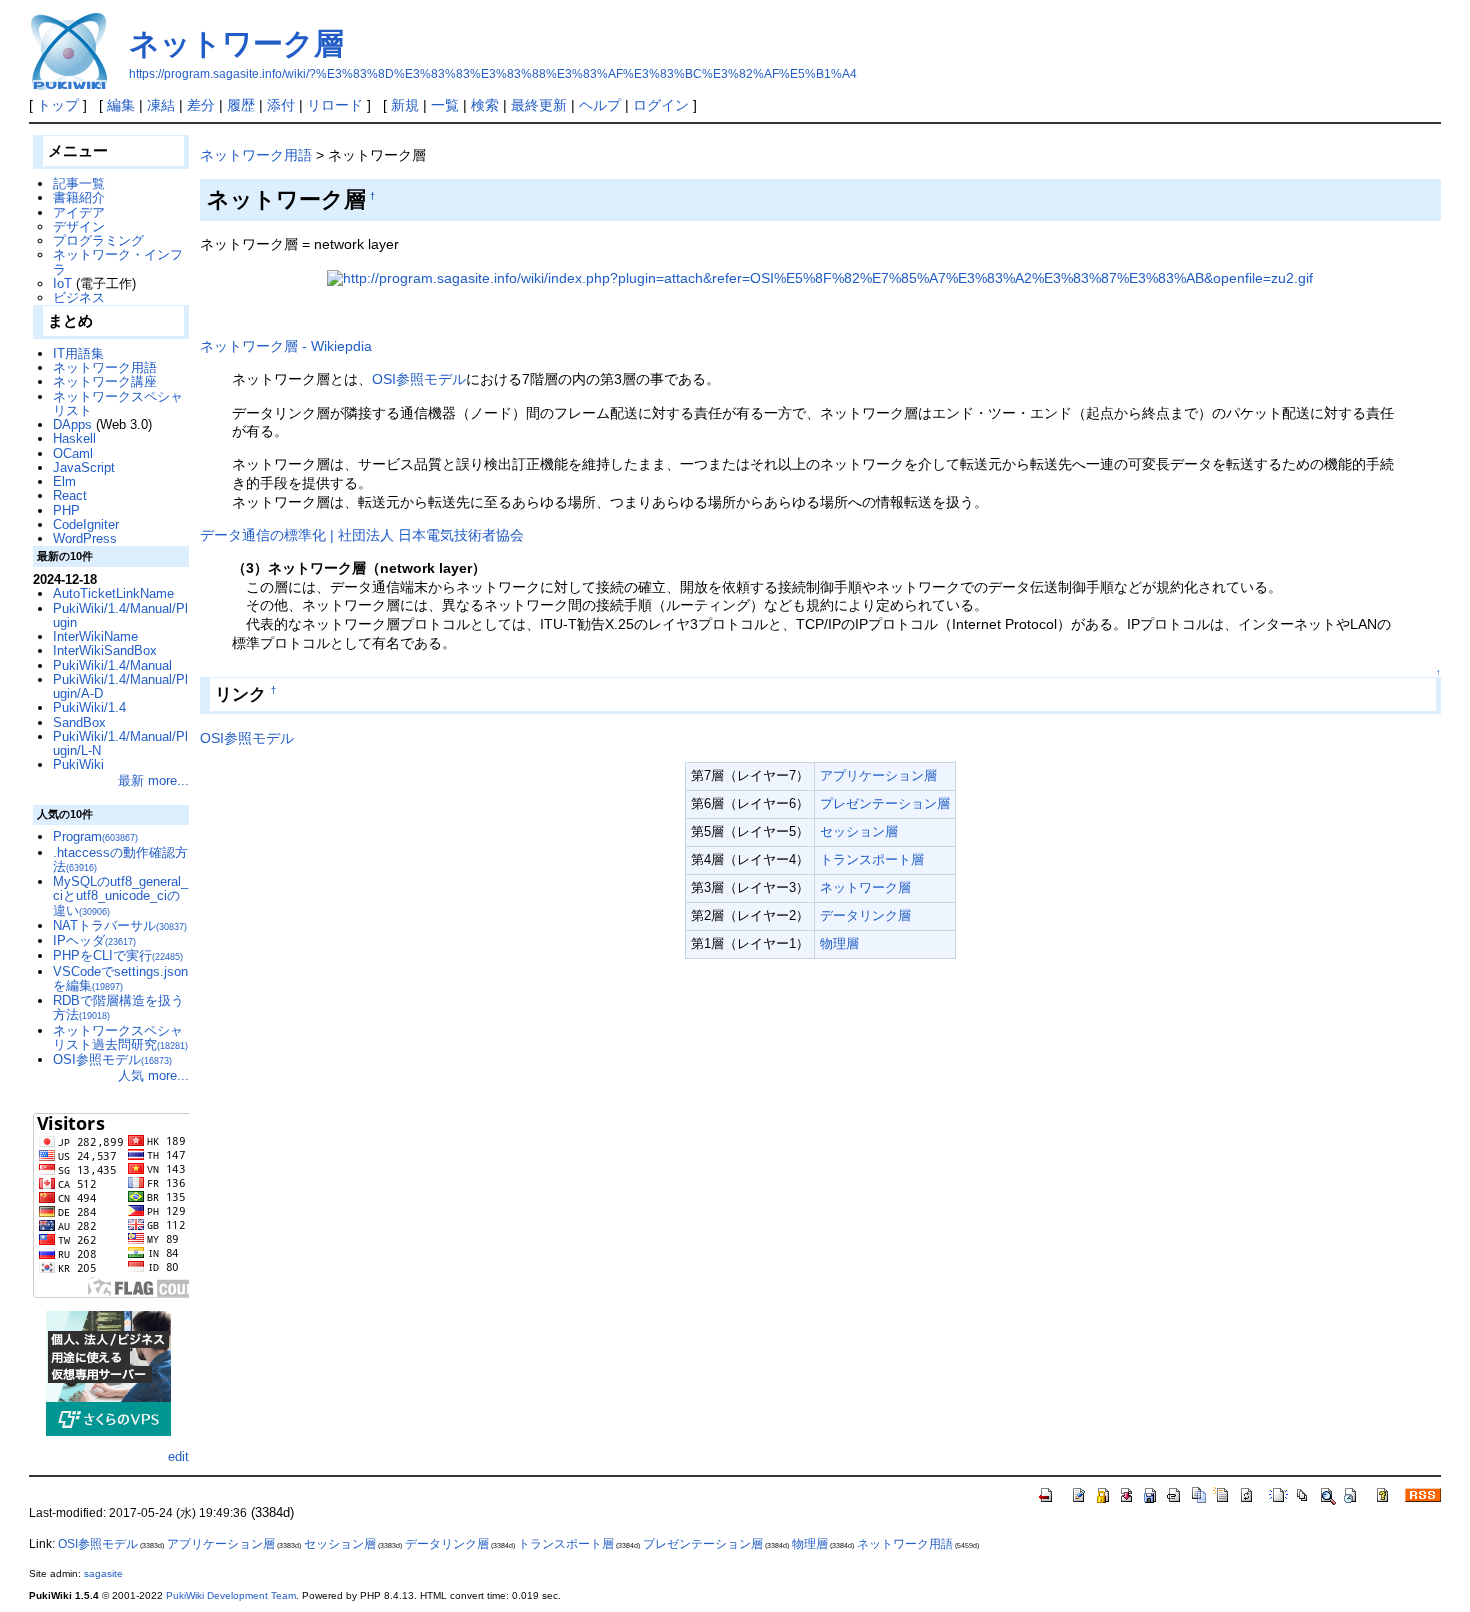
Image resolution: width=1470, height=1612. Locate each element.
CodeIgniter (86, 524)
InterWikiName (95, 636)
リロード (335, 105)
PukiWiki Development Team (231, 1595)
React (70, 495)
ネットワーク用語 (256, 155)
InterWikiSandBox (105, 650)
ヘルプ (600, 105)
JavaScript (84, 467)
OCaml (73, 453)
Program (95, 836)
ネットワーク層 (236, 43)
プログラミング (98, 240)
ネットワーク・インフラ (118, 261)
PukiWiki (78, 764)
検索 (485, 105)
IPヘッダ (94, 940)
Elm (64, 481)
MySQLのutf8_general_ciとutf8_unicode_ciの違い (120, 896)
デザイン (79, 226)
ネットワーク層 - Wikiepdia (286, 346)
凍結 (161, 105)
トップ (58, 105)
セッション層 (859, 831)
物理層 (839, 943)
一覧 (445, 105)
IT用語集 (78, 353)
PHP (66, 510)
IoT (62, 283)
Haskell (74, 438)
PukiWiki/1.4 (89, 707)
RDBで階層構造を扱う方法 (118, 1007)
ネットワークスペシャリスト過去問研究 (120, 1037)
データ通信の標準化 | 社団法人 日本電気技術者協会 (362, 535)
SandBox (79, 722)
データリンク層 (865, 915)
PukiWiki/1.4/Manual (112, 665)
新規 (405, 105)
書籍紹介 (79, 197)
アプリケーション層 (878, 775)
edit (178, 1456)
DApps (72, 424)
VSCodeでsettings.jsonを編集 (120, 978)
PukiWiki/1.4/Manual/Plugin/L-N (120, 743)
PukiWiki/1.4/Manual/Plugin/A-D (120, 686)
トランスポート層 (872, 859)
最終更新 (539, 105)
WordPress (85, 538)
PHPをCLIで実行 (118, 955)
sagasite (103, 1573)
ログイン (661, 105)
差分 (201, 105)
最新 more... (153, 780)
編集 (121, 105)
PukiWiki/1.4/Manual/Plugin (120, 615)
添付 (281, 105)
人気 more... (153, 1075)
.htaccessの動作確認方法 (120, 859)
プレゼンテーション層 (885, 803)
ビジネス (79, 297)
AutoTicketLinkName (113, 593)
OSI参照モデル (419, 379)
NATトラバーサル (120, 925)
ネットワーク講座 (105, 381)
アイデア (79, 212)
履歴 (241, 105)
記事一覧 (79, 183)
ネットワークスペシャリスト (118, 403)
